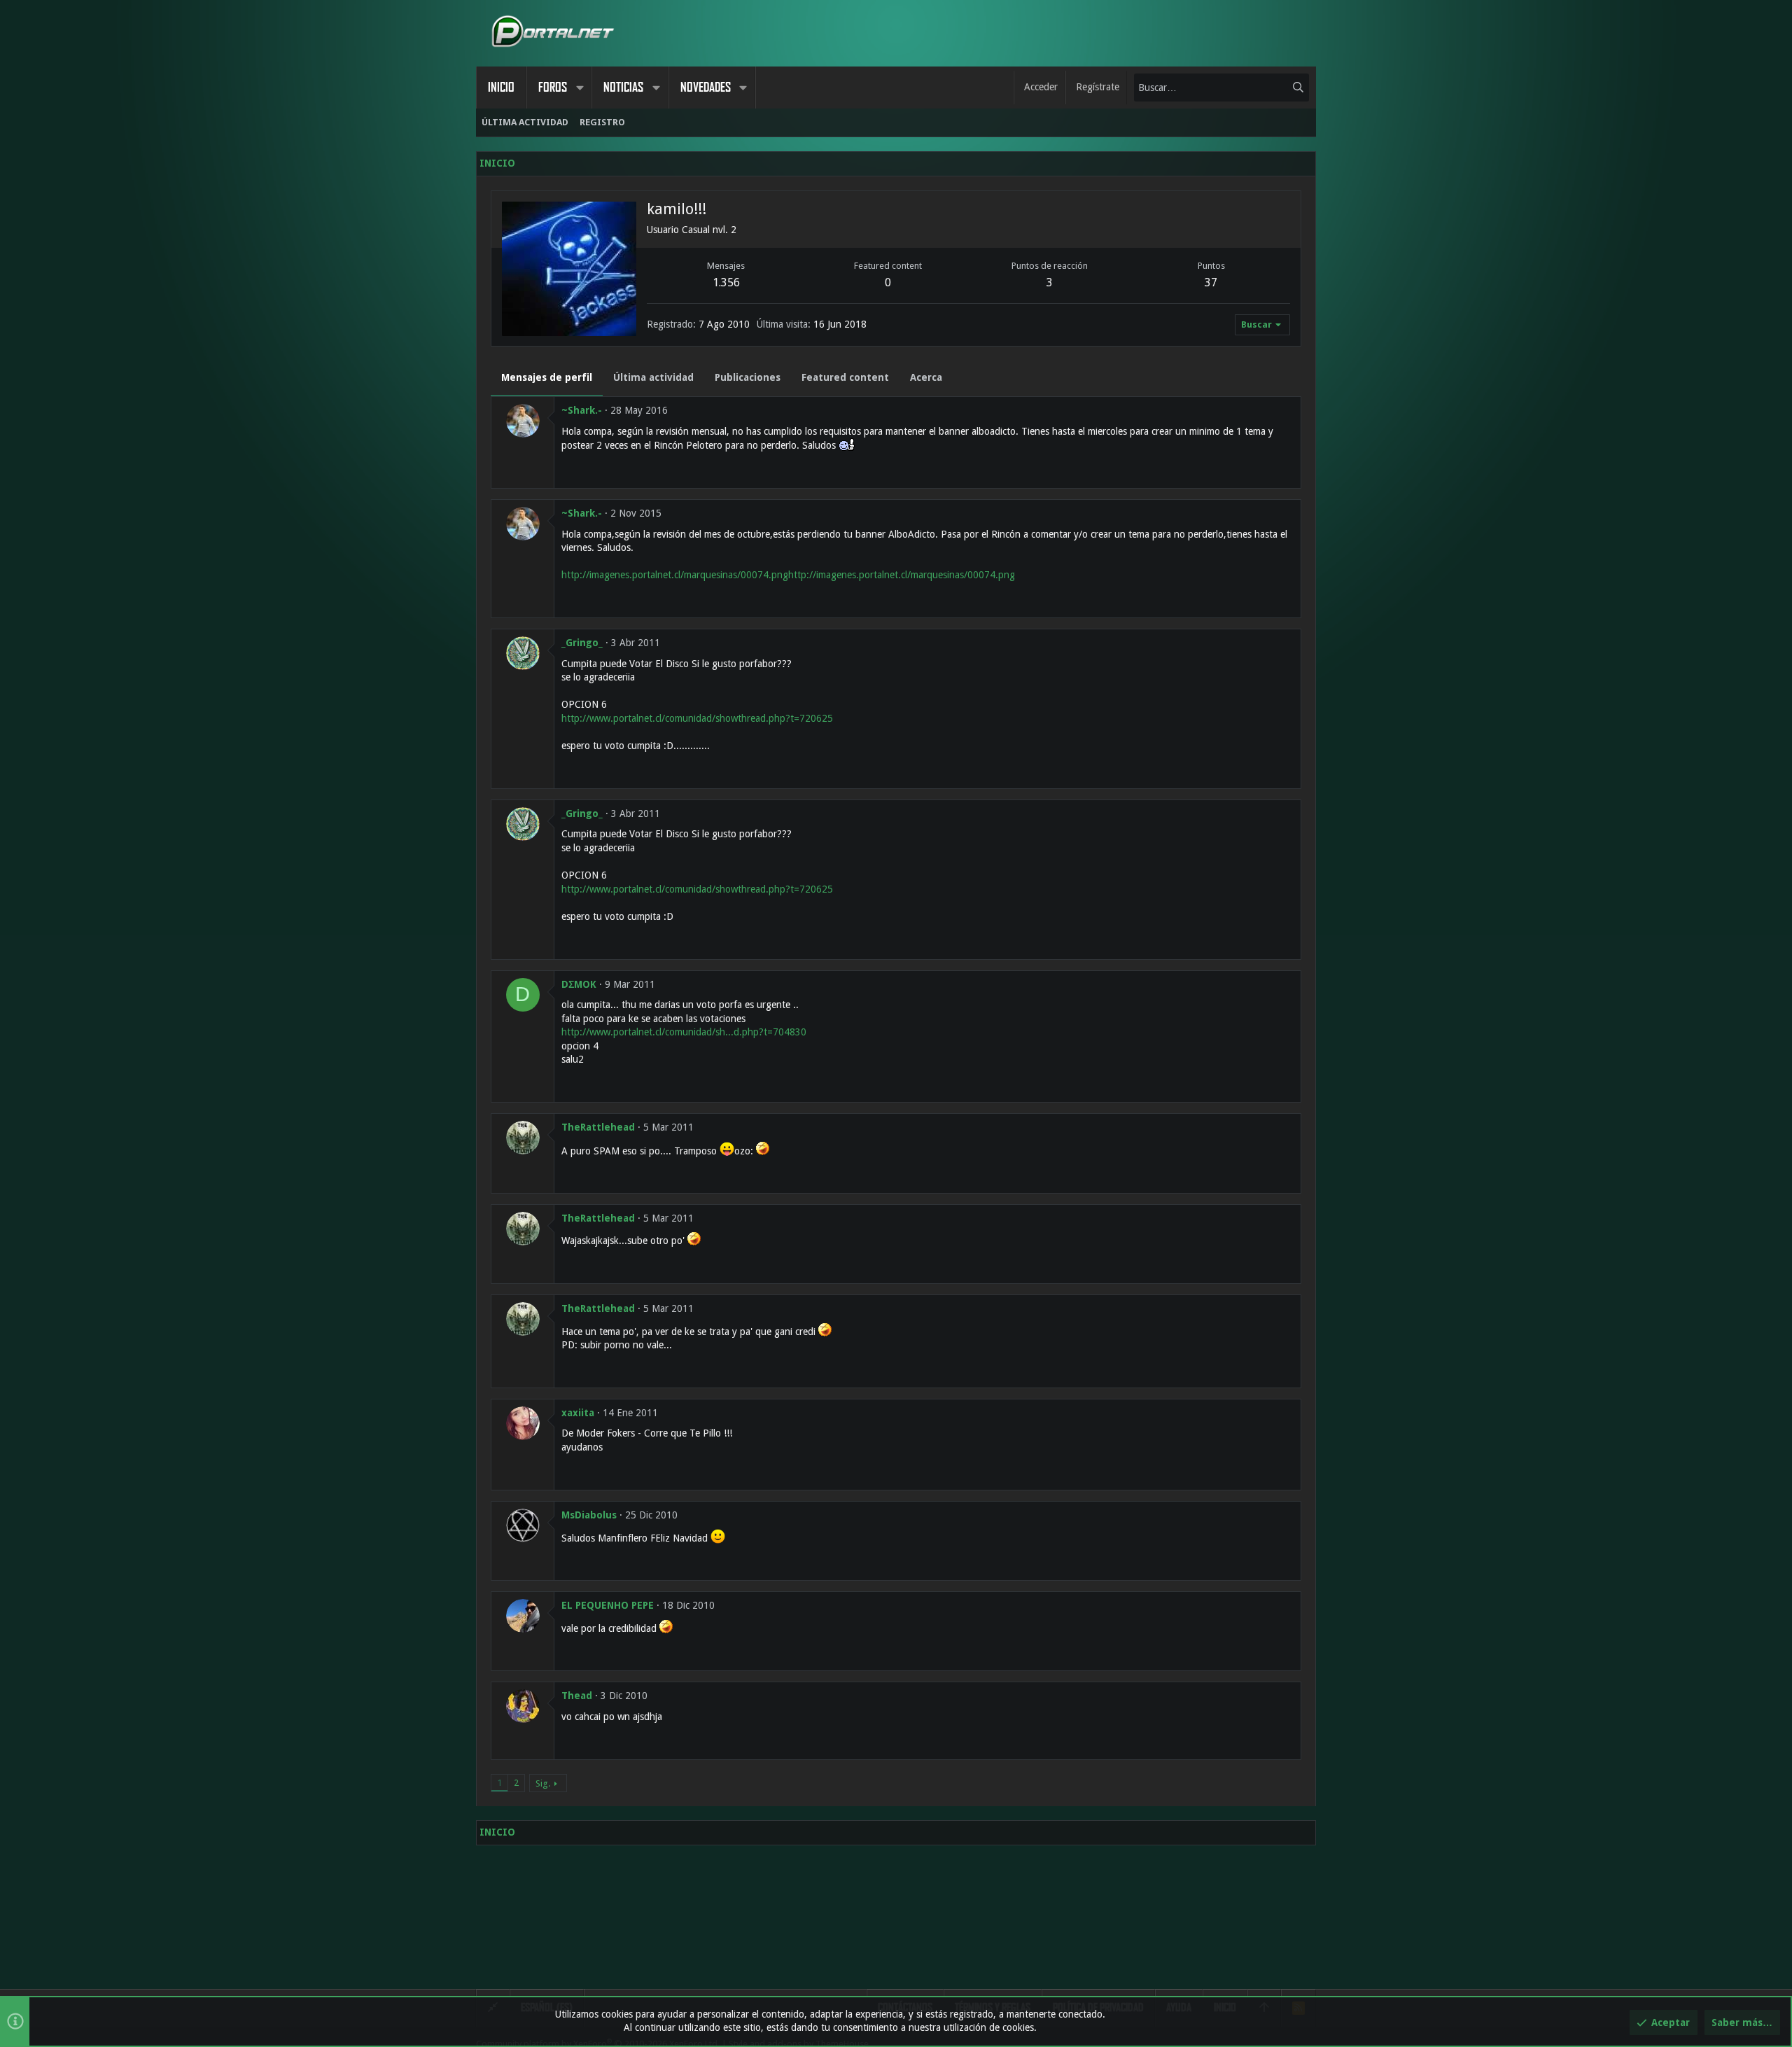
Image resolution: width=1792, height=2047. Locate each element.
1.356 (726, 282)
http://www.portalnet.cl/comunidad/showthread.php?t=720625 (697, 718)
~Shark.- (582, 410)
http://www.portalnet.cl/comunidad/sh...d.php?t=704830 (684, 1032)
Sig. (543, 1783)
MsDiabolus (589, 1515)
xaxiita (578, 1413)
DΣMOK (579, 984)
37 (1211, 282)
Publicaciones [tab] (748, 377)
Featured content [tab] (845, 377)
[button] (580, 88)
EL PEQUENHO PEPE (608, 1605)
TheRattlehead (598, 1127)
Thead (577, 1696)
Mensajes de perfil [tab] (547, 377)
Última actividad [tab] (653, 377)
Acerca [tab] (926, 377)
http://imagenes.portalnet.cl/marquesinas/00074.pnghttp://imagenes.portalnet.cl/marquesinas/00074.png (788, 575)
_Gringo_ (582, 643)
